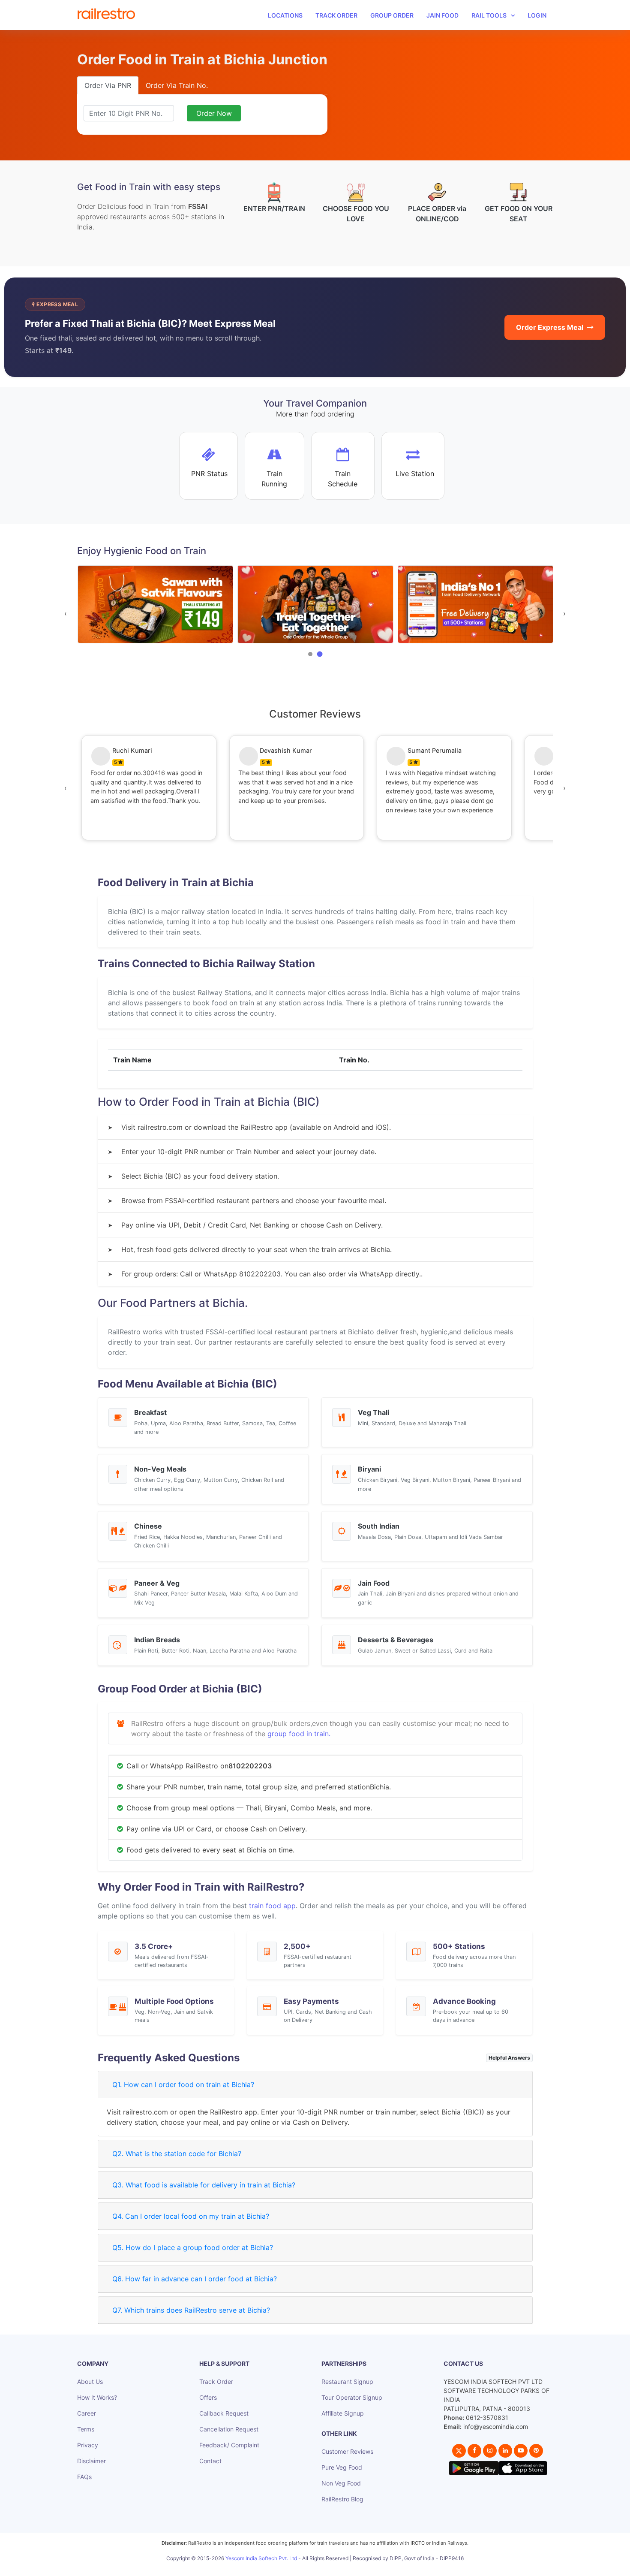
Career (87, 2413)
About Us (90, 2381)
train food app (272, 1906)
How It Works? (97, 2397)
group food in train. (299, 1734)
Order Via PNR (108, 85)
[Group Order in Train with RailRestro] (155, 605)
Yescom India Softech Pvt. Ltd (261, 2558)
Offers (208, 2397)
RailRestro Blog (342, 2499)
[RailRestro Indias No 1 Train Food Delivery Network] (315, 605)
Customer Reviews (347, 2451)
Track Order (336, 15)
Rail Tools (489, 15)
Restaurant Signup (347, 2381)
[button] (310, 654)
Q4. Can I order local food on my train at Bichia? (191, 2216)
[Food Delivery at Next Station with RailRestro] (475, 605)
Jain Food (442, 15)
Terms (86, 2429)
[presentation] (66, 613)
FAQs (84, 2477)
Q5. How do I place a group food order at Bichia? (193, 2247)
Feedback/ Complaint (229, 2445)
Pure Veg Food (342, 2467)
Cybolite (322, 2568)
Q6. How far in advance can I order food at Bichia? (195, 2279)
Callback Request (224, 2413)
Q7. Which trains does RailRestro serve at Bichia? (191, 2310)
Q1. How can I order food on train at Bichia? (183, 2084)
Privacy (88, 2445)
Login (537, 15)
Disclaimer (91, 2461)
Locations (285, 15)
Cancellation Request (229, 2429)
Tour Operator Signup (352, 2397)
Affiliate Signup (343, 2413)
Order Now (214, 113)
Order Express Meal (550, 327)
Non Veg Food (341, 2483)
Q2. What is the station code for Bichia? (177, 2154)
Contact (210, 2461)
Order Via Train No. (177, 85)
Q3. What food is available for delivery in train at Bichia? (204, 2185)
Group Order (392, 15)
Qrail (342, 2568)
